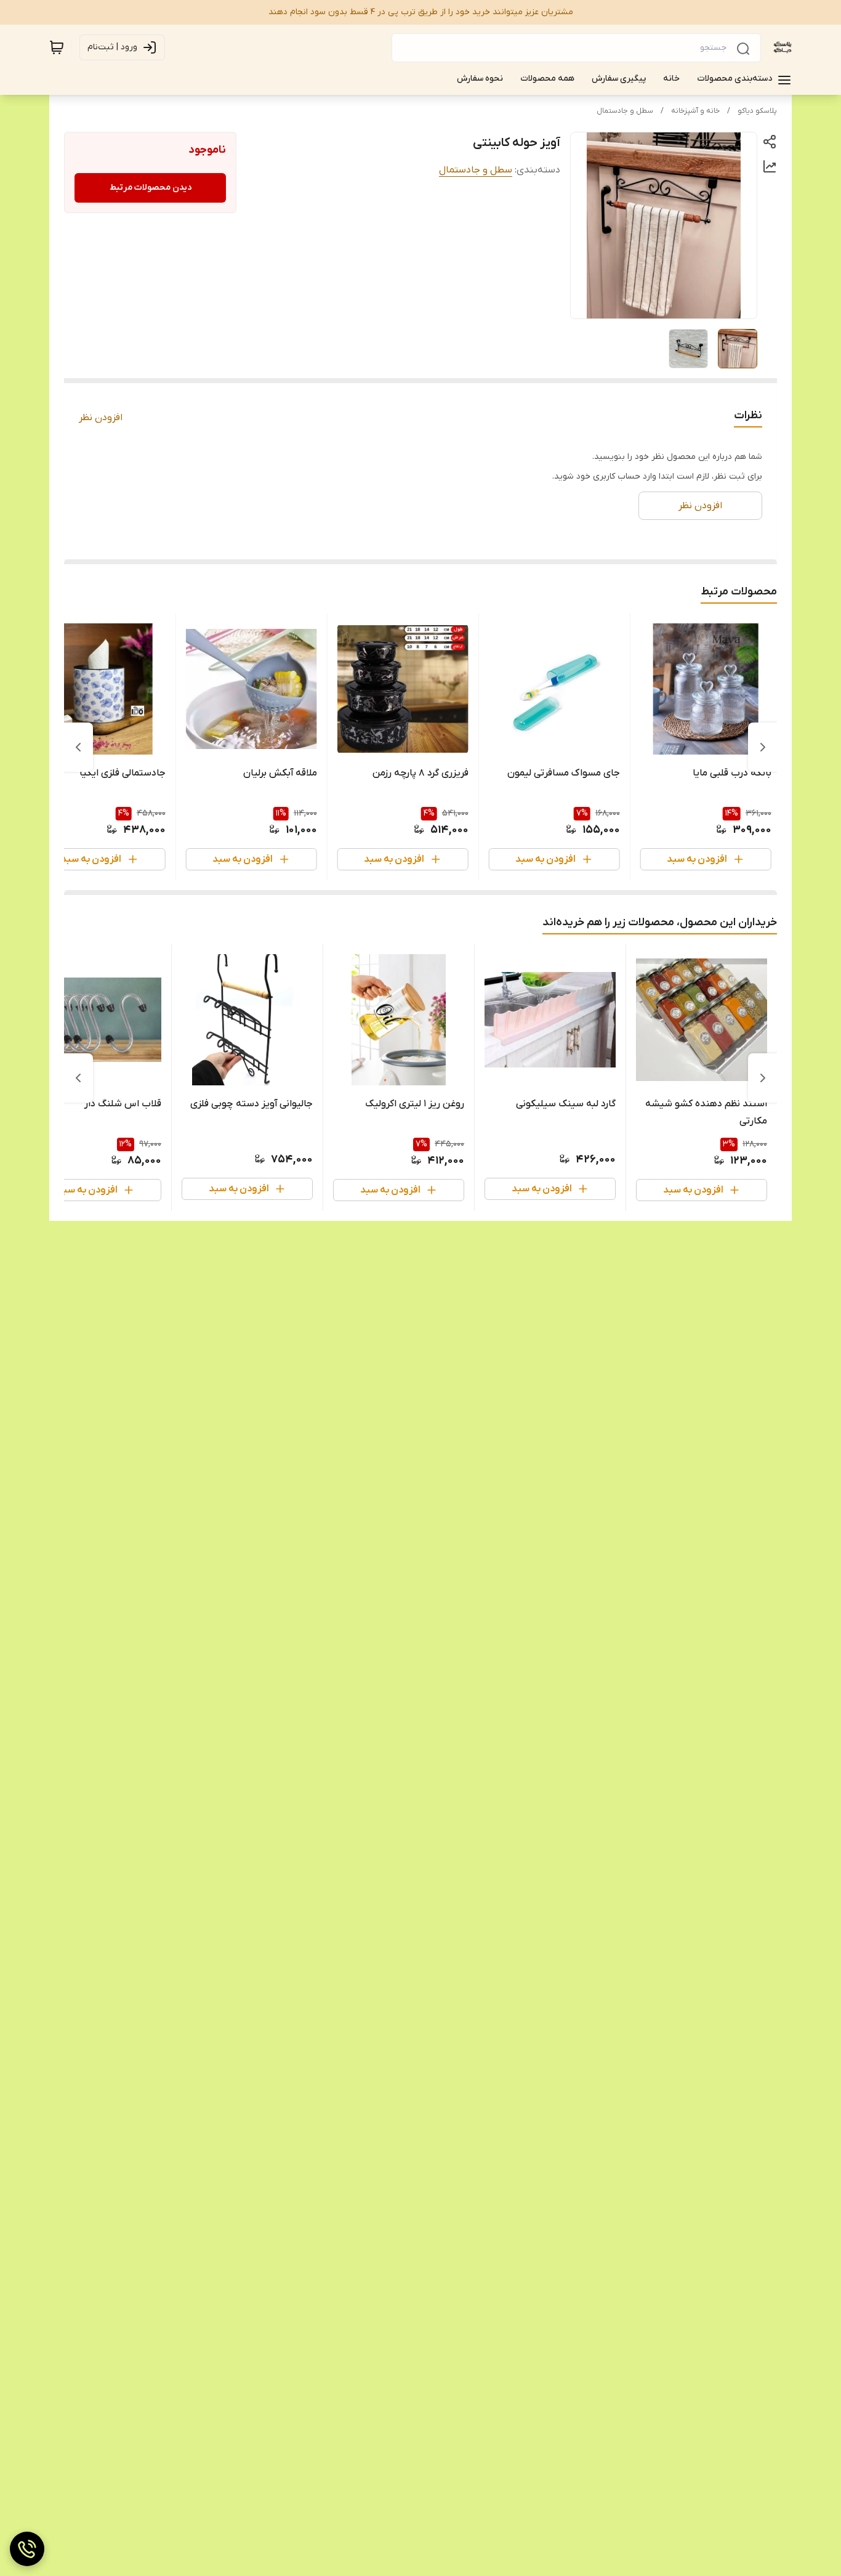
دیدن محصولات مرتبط (151, 188)
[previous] (763, 747)
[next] (78, 747)
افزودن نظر (101, 418)
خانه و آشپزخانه (695, 111)
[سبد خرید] (57, 47)
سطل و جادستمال (625, 111)
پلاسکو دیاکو (757, 111)
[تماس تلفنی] (27, 2549)
